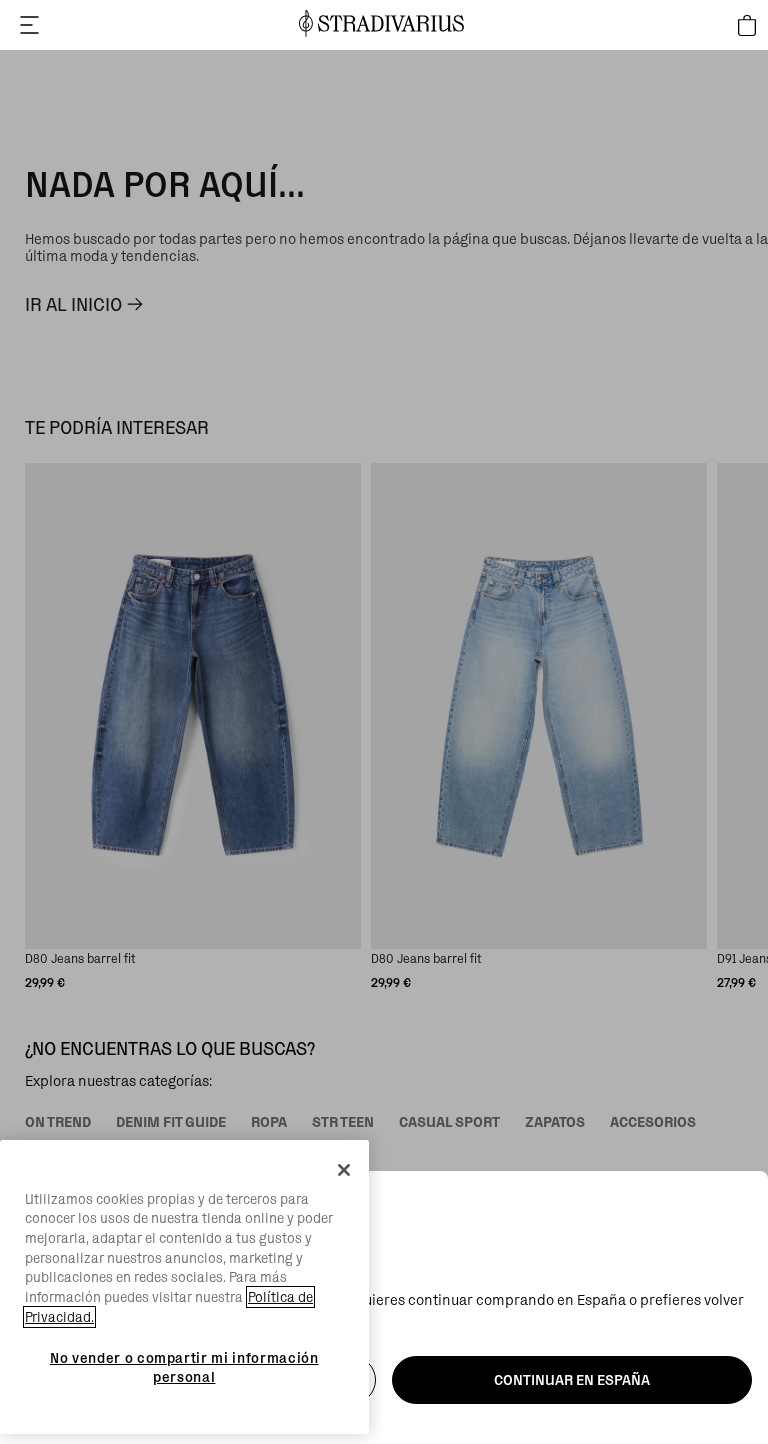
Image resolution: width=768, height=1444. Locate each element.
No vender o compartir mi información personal (184, 1367)
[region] (184, 1287)
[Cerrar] (344, 1170)
